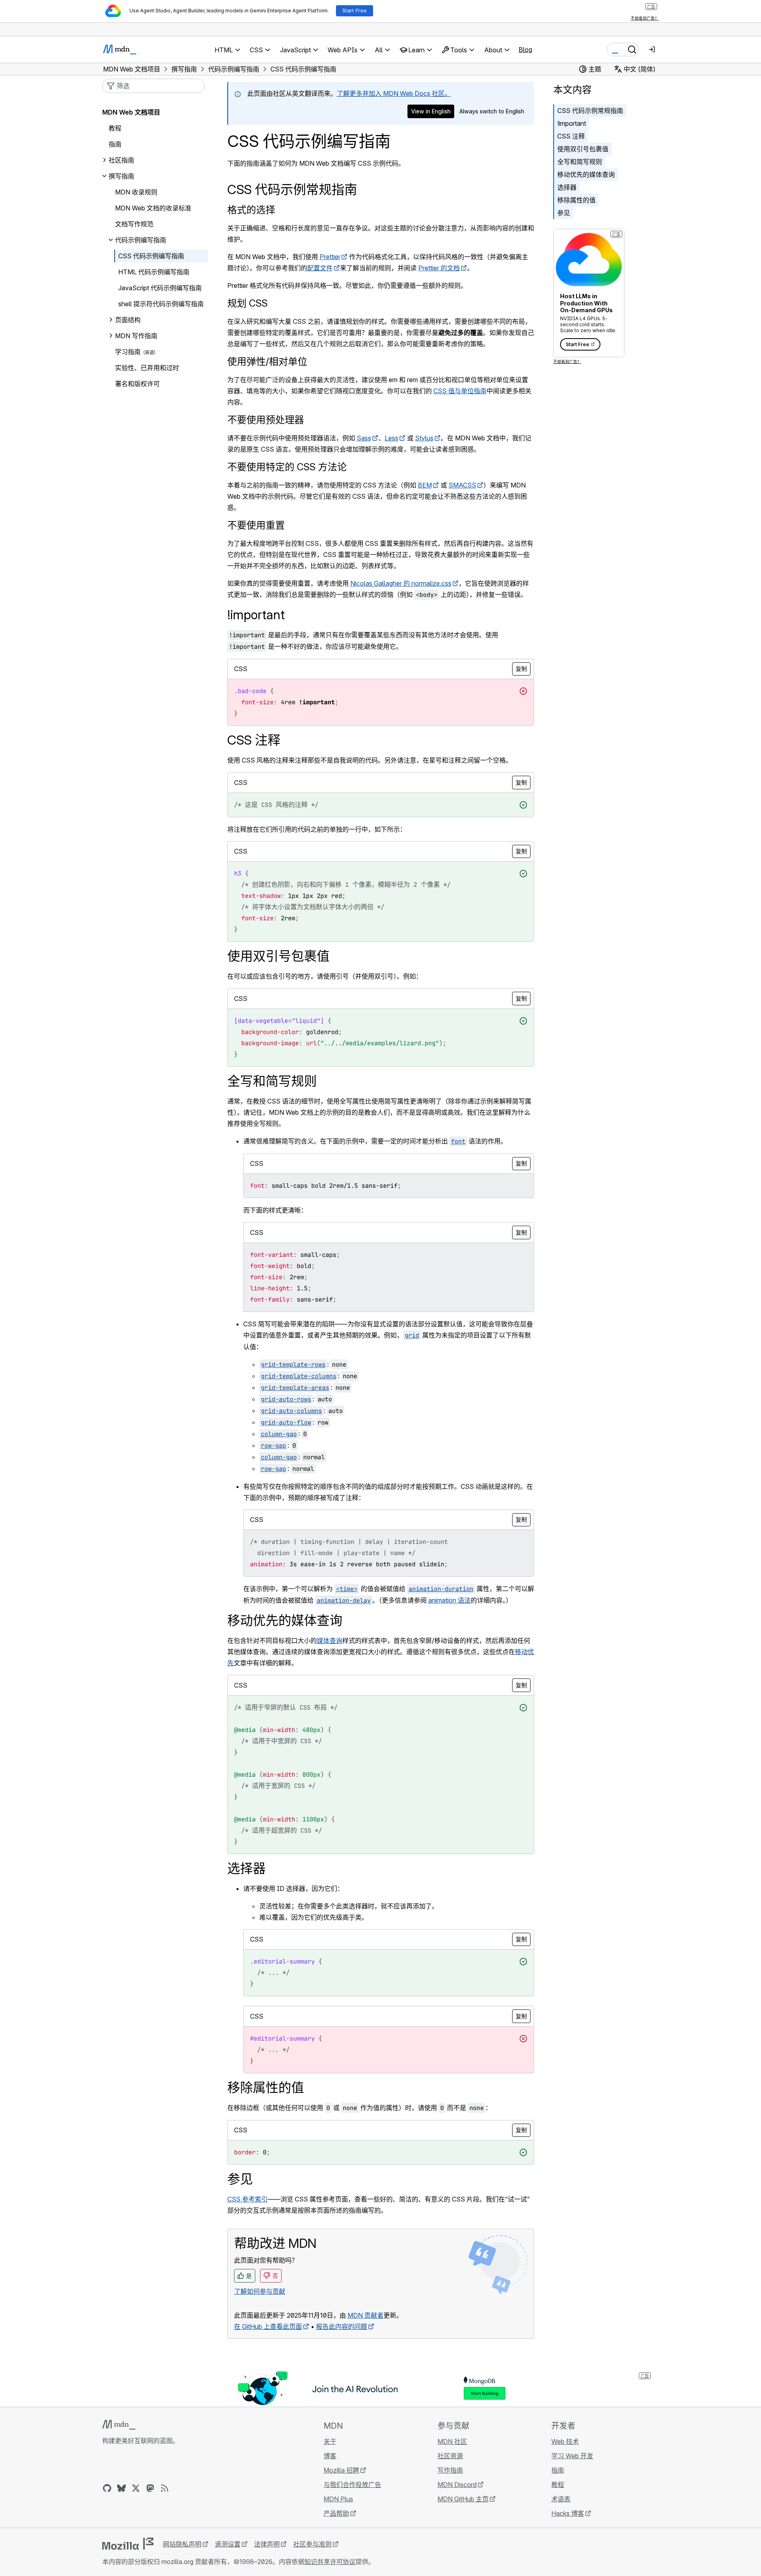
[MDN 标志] (119, 2425)
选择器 (567, 187)
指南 (115, 144)
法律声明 (267, 2544)
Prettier (330, 257)
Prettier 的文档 (439, 268)
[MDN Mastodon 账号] (150, 2488)
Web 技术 (565, 2441)
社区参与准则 (312, 2544)
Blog (525, 50)
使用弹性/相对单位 (267, 362)
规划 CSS (247, 303)
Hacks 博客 (568, 2513)
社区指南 (121, 160)
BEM (425, 485)
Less (391, 438)
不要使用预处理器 (266, 420)
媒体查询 (330, 1641)
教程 (115, 128)
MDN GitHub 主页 (463, 2499)
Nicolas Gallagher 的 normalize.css (401, 583)
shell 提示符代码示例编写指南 (161, 304)
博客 (330, 2456)
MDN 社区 (452, 2441)
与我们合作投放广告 (352, 2485)
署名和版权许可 (137, 384)
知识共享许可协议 (330, 2562)
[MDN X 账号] (136, 2488)
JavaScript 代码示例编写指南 (160, 288)
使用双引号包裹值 (583, 149)
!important (572, 123)
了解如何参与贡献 (260, 2291)
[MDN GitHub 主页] (107, 2488)
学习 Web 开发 (572, 2456)
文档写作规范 (134, 224)
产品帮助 (336, 2513)
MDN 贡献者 (366, 2315)
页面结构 (128, 320)
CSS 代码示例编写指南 (151, 256)
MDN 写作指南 (136, 336)
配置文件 (320, 268)
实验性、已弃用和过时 (147, 368)
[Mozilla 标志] (128, 2544)
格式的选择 (251, 210)
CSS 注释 (571, 136)
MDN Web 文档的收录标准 (153, 208)
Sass (364, 438)
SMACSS (462, 485)
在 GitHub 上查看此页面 (268, 2326)
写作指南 (450, 2470)
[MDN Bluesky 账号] (121, 2488)
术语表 (561, 2499)
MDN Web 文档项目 (131, 112)
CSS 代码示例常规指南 (590, 111)
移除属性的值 (576, 200)
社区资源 (450, 2456)
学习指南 (128, 352)
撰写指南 (121, 176)
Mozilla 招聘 (341, 2470)
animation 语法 (449, 1600)
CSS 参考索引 (247, 2199)
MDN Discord (457, 2485)
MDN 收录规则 (136, 192)
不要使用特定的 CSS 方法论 (287, 467)
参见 (564, 213)
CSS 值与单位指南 (460, 391)
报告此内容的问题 (342, 2326)
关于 (330, 2441)
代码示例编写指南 (141, 240)
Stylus (424, 438)
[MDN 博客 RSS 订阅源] (165, 2488)
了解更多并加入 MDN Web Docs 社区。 (394, 93)
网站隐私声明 (182, 2544)
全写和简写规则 (580, 162)
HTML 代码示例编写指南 (154, 272)
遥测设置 (228, 2544)
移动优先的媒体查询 (586, 174)
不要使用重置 (256, 525)
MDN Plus (338, 2499)
